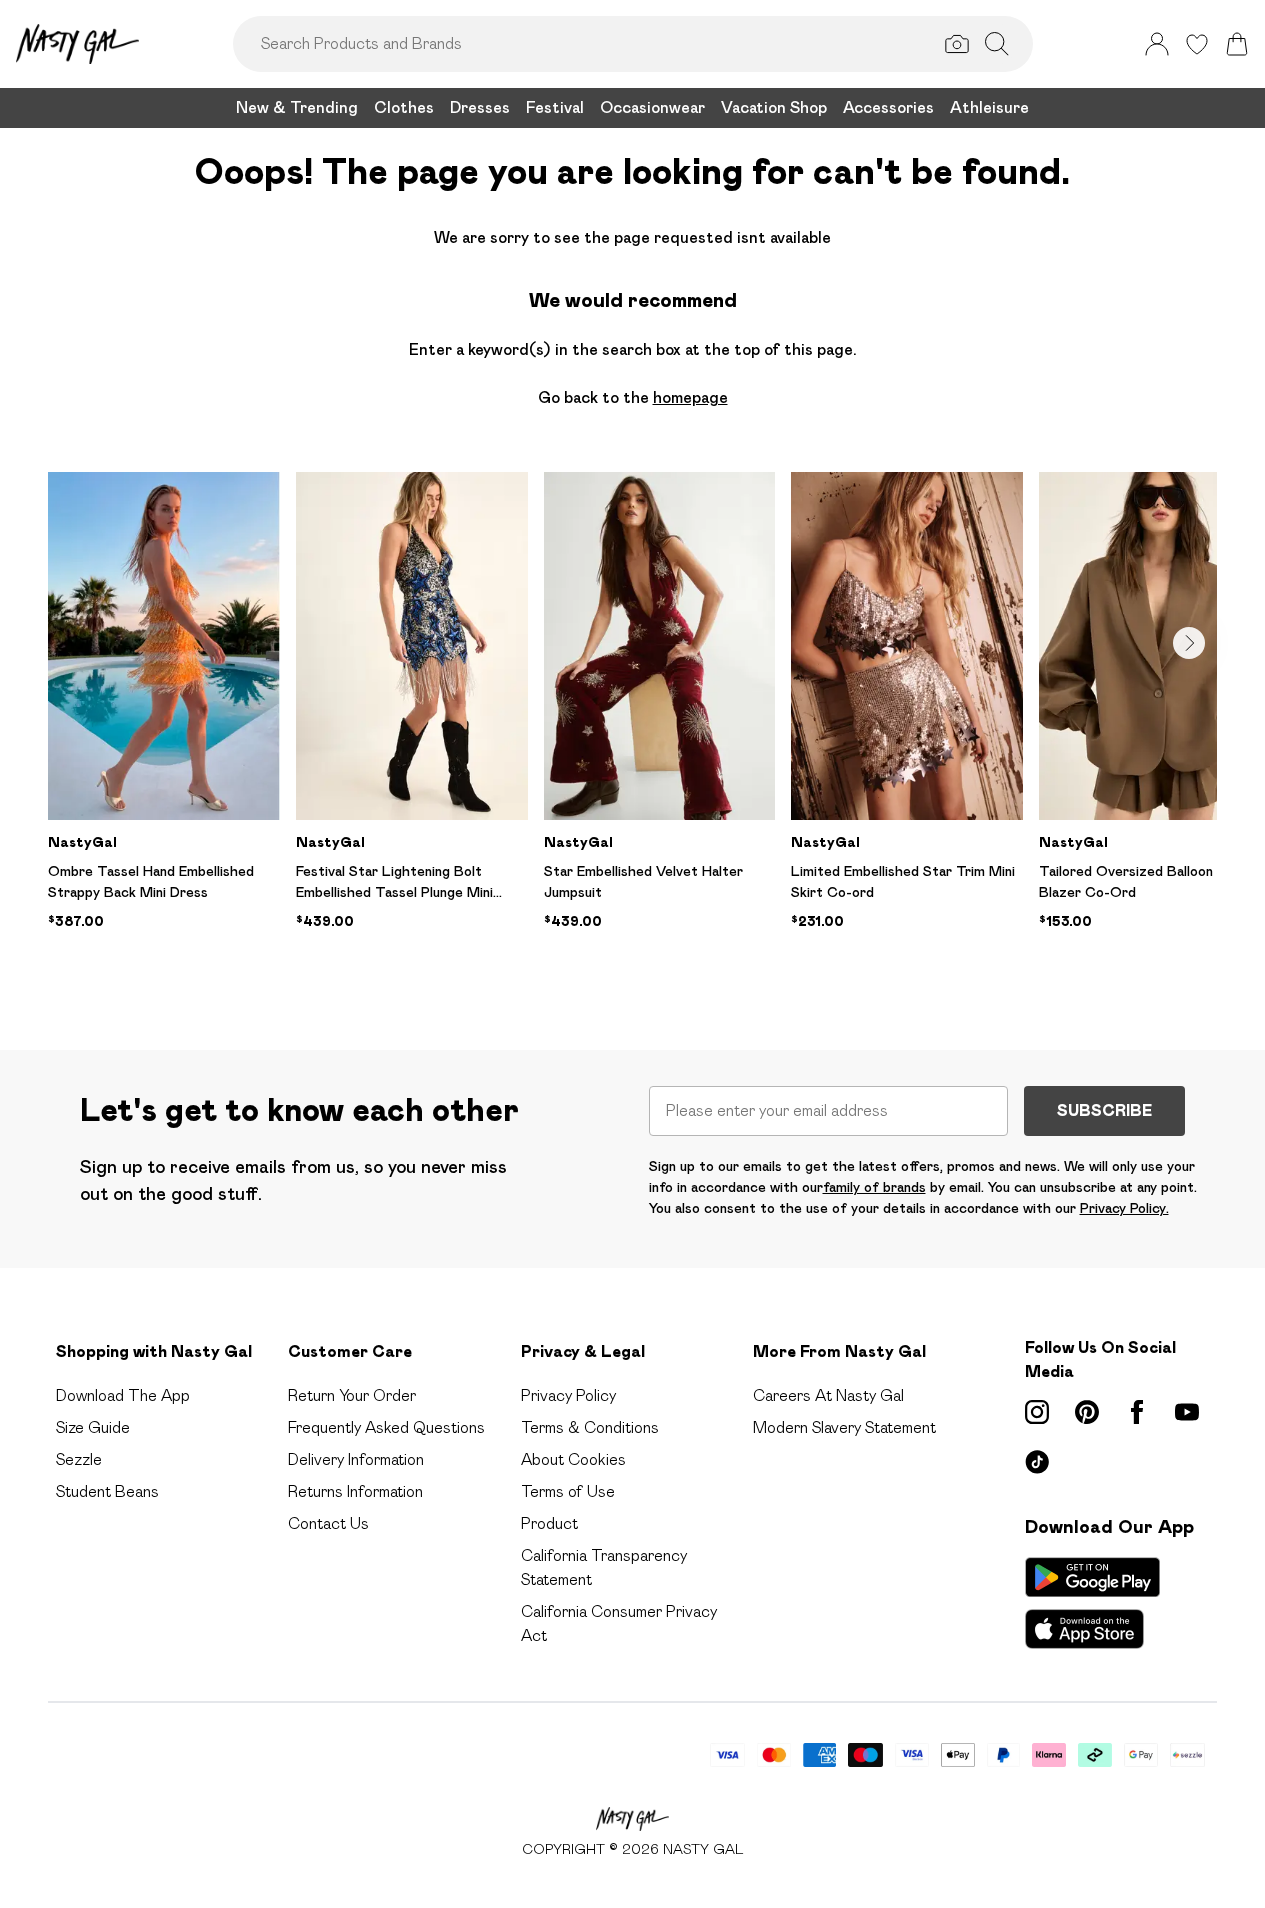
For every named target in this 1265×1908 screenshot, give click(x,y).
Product (549, 1523)
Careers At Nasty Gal (828, 1395)
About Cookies (573, 1459)
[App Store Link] (1092, 1603)
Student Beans (107, 1491)
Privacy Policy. (1124, 1208)
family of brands (874, 1187)
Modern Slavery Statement (844, 1427)
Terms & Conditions (590, 1427)
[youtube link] (1187, 1412)
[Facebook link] (1137, 1412)
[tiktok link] (1037, 1462)
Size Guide (93, 1427)
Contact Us (328, 1523)
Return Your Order (352, 1395)
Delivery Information (356, 1459)
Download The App (123, 1395)
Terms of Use (568, 1491)
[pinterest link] (1087, 1412)
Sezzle (79, 1459)
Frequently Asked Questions (386, 1427)
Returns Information (355, 1491)
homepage (690, 397)
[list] (632, 729)
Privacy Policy (568, 1395)
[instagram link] (1037, 1412)
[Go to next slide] (1189, 643)
